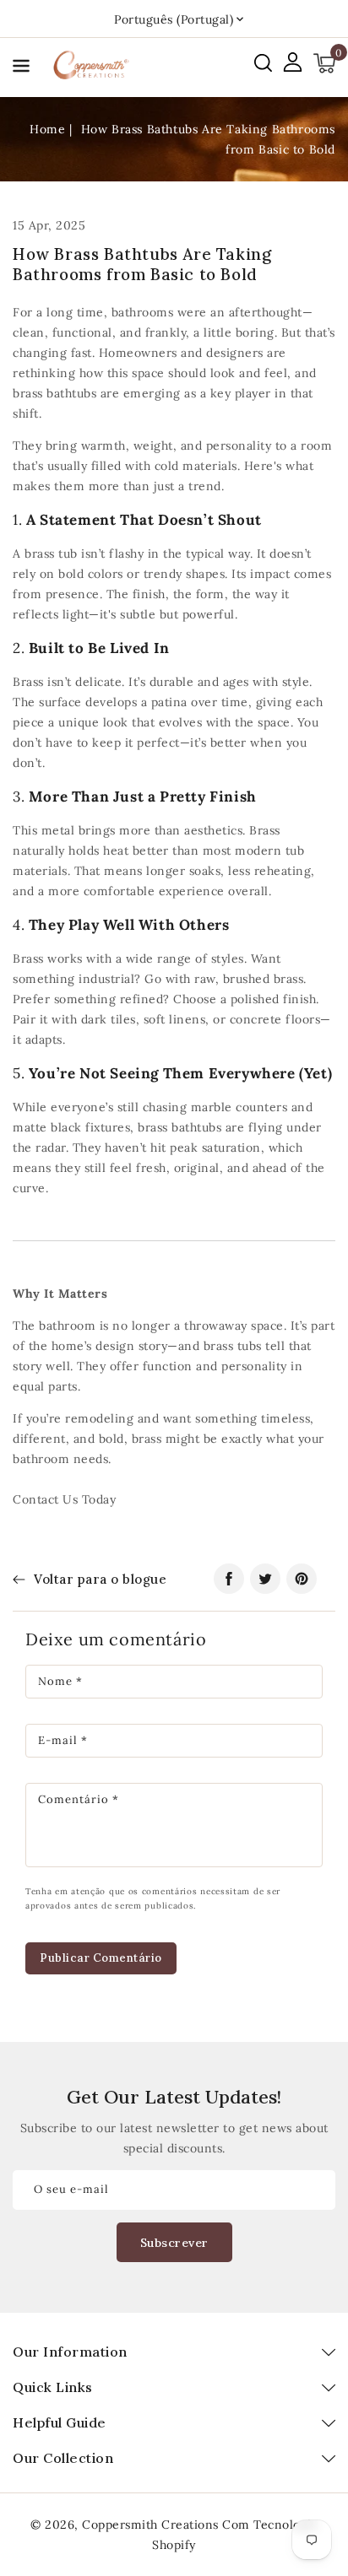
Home (47, 129)
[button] (21, 69)
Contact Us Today (64, 1499)
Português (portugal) (174, 19)
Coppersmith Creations (150, 2525)
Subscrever (174, 2243)
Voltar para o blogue (100, 1579)
